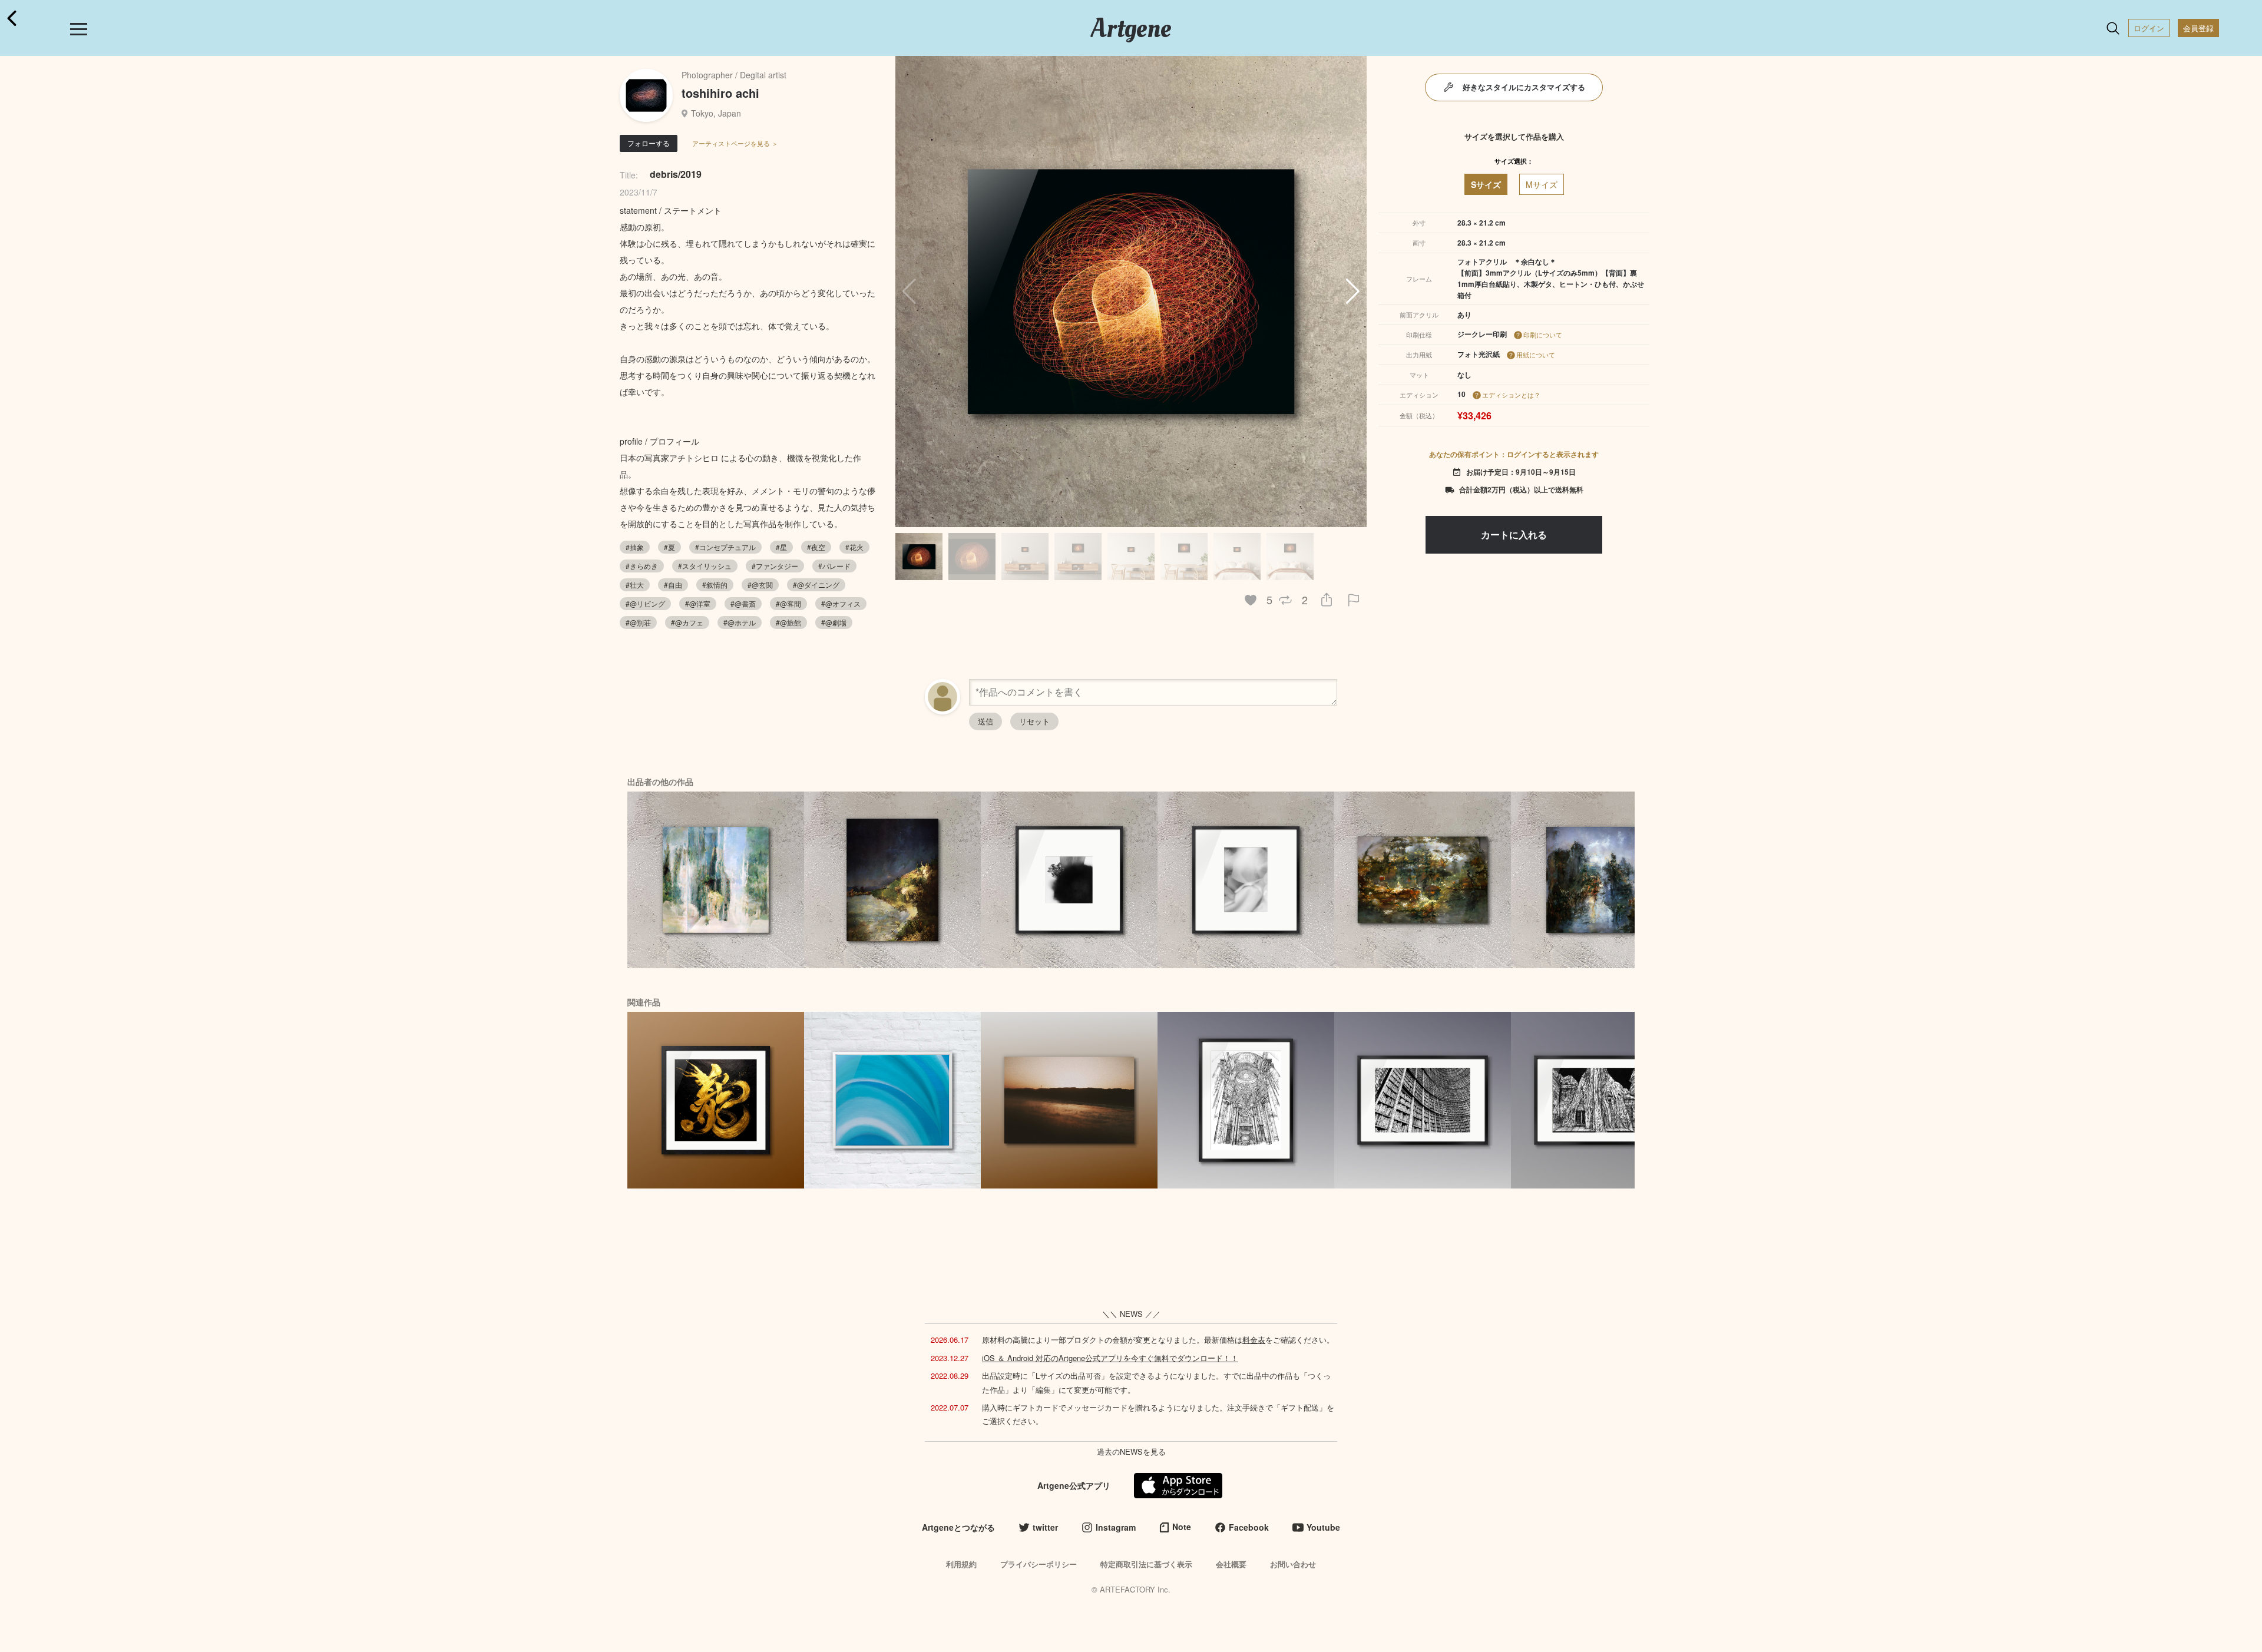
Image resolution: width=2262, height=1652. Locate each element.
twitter (1045, 1527)
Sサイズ (1486, 184)
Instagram (1116, 1527)
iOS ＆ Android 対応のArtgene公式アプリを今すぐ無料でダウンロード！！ (1110, 1358)
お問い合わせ (1293, 1564)
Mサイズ (1542, 184)
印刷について (1543, 335)
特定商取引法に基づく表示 (1146, 1564)
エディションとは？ (1511, 395)
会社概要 (1231, 1564)
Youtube (1323, 1527)
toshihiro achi (720, 93)
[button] (1353, 292)
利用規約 (961, 1564)
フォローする (649, 143)
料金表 (1254, 1340)
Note (1182, 1527)
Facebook (1249, 1527)
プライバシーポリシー (1039, 1564)
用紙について (1536, 355)
